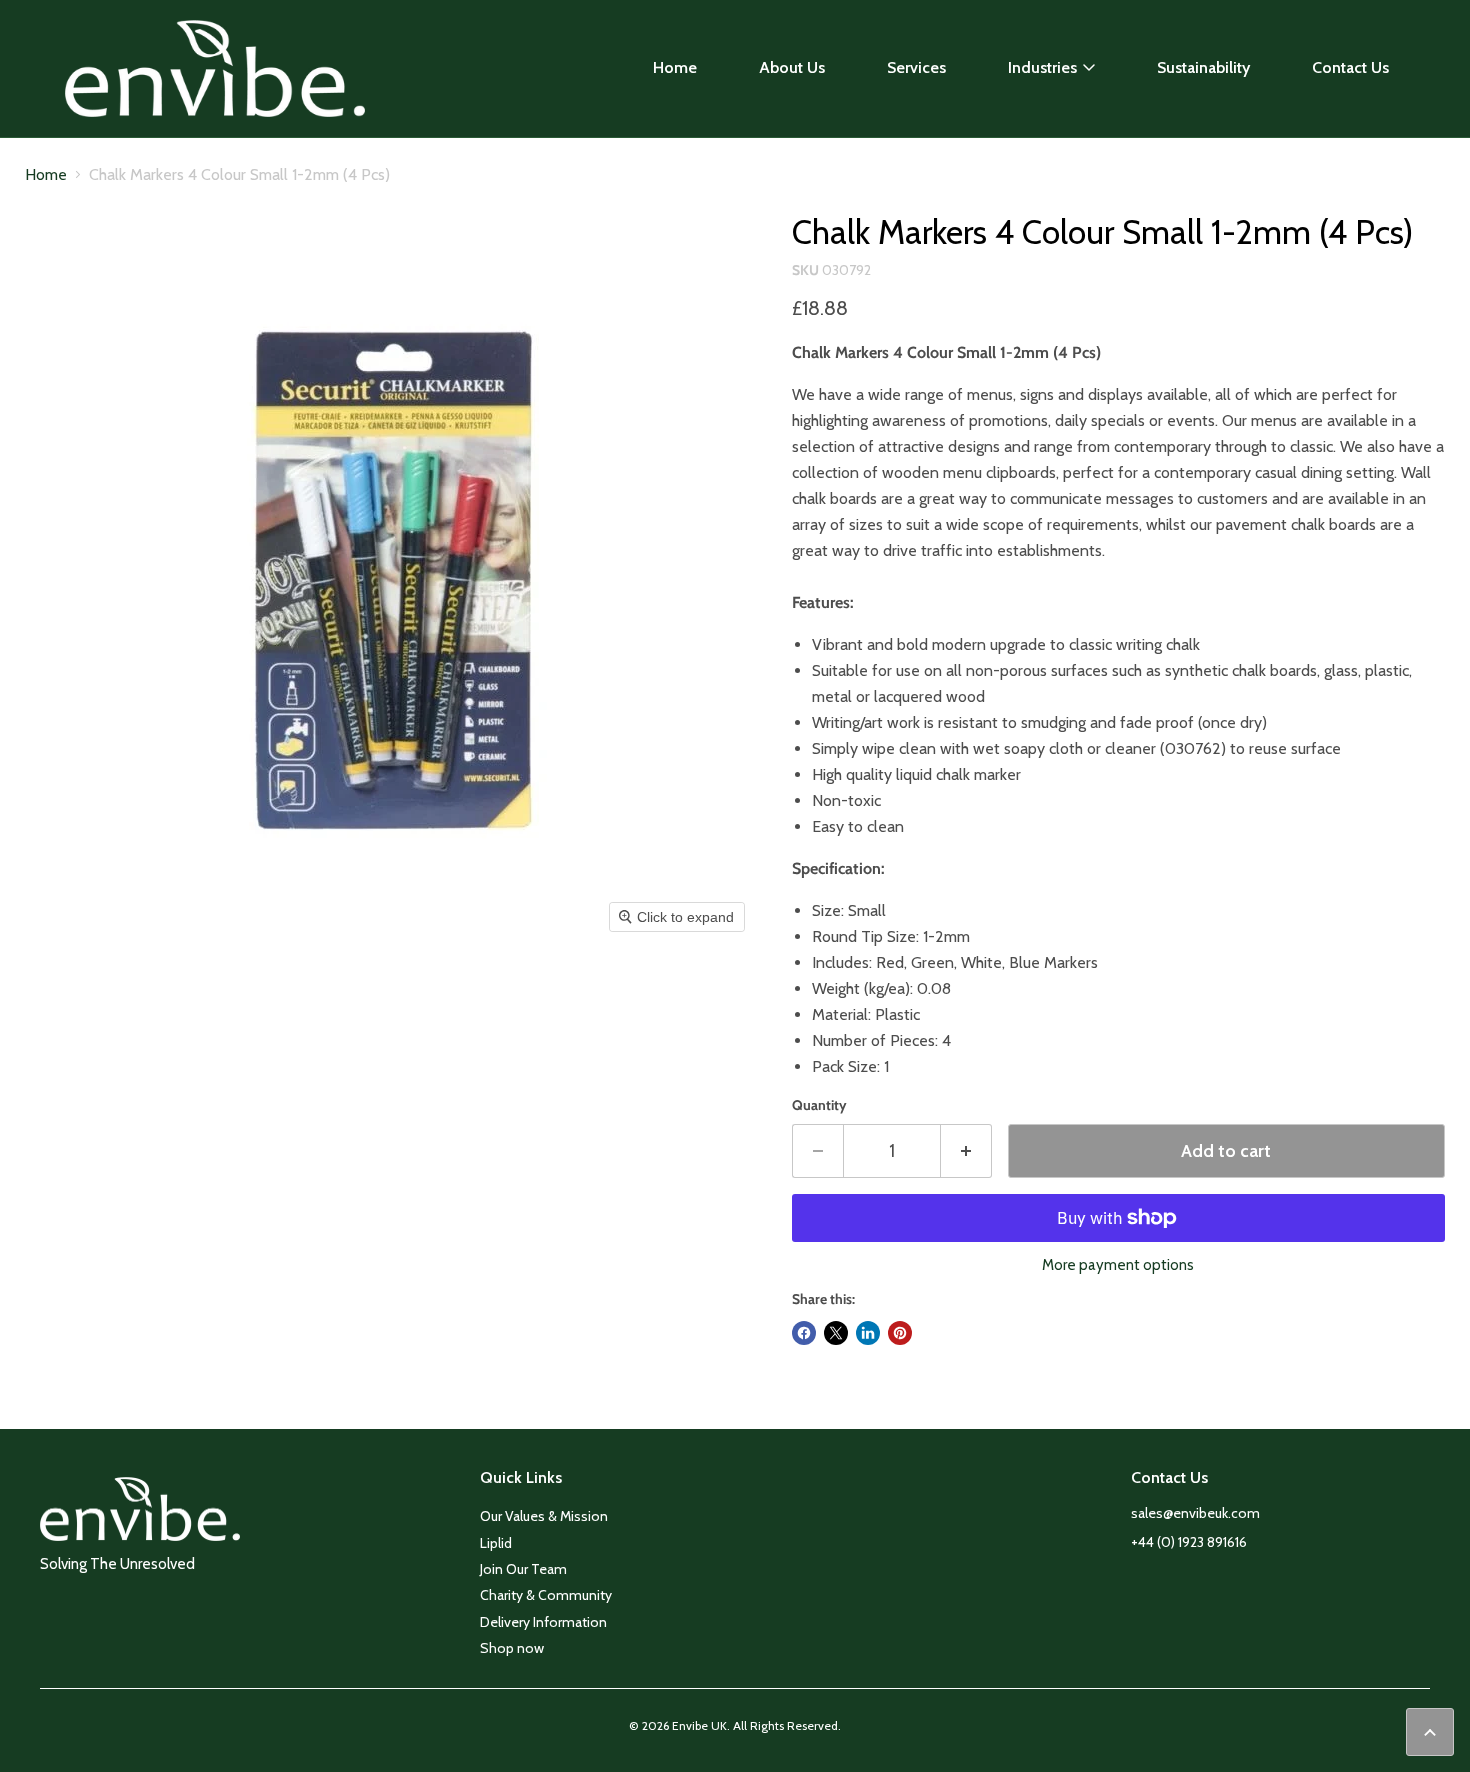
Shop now (512, 1648)
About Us (792, 67)
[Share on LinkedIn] (868, 1333)
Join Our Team (523, 1569)
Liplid (496, 1543)
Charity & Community (546, 1595)
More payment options (1118, 1265)
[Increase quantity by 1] (966, 1151)
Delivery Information (543, 1622)
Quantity (819, 1105)
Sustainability (1203, 67)
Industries (1042, 67)
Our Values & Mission (544, 1516)
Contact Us (1350, 67)
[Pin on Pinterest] (900, 1333)
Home (675, 67)
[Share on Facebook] (804, 1333)
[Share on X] (836, 1333)
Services (916, 67)
